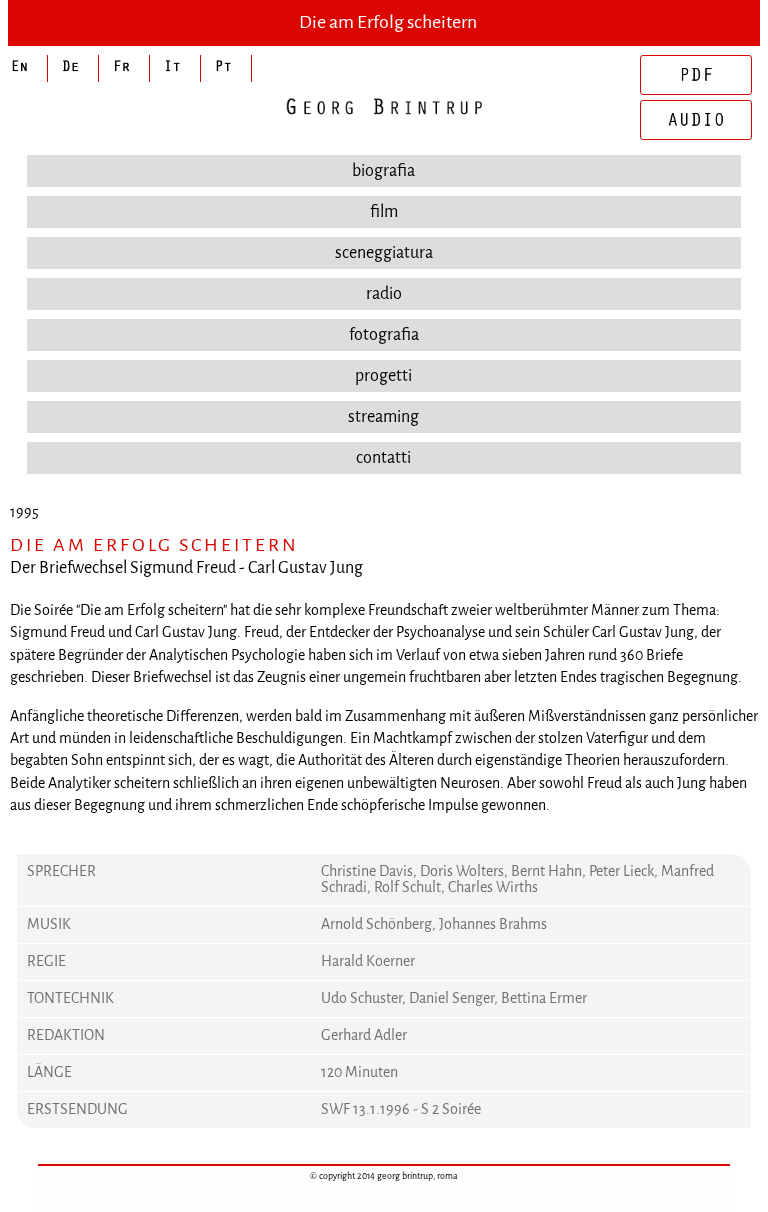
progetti (383, 375)
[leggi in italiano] (175, 68)
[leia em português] (226, 68)
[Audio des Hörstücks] (696, 120)
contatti (383, 457)
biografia (383, 170)
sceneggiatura (384, 252)
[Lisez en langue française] (124, 68)
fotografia (384, 334)
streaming (383, 416)
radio (384, 293)
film (384, 211)
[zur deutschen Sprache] (73, 68)
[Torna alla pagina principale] (384, 106)
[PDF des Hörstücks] (696, 75)
